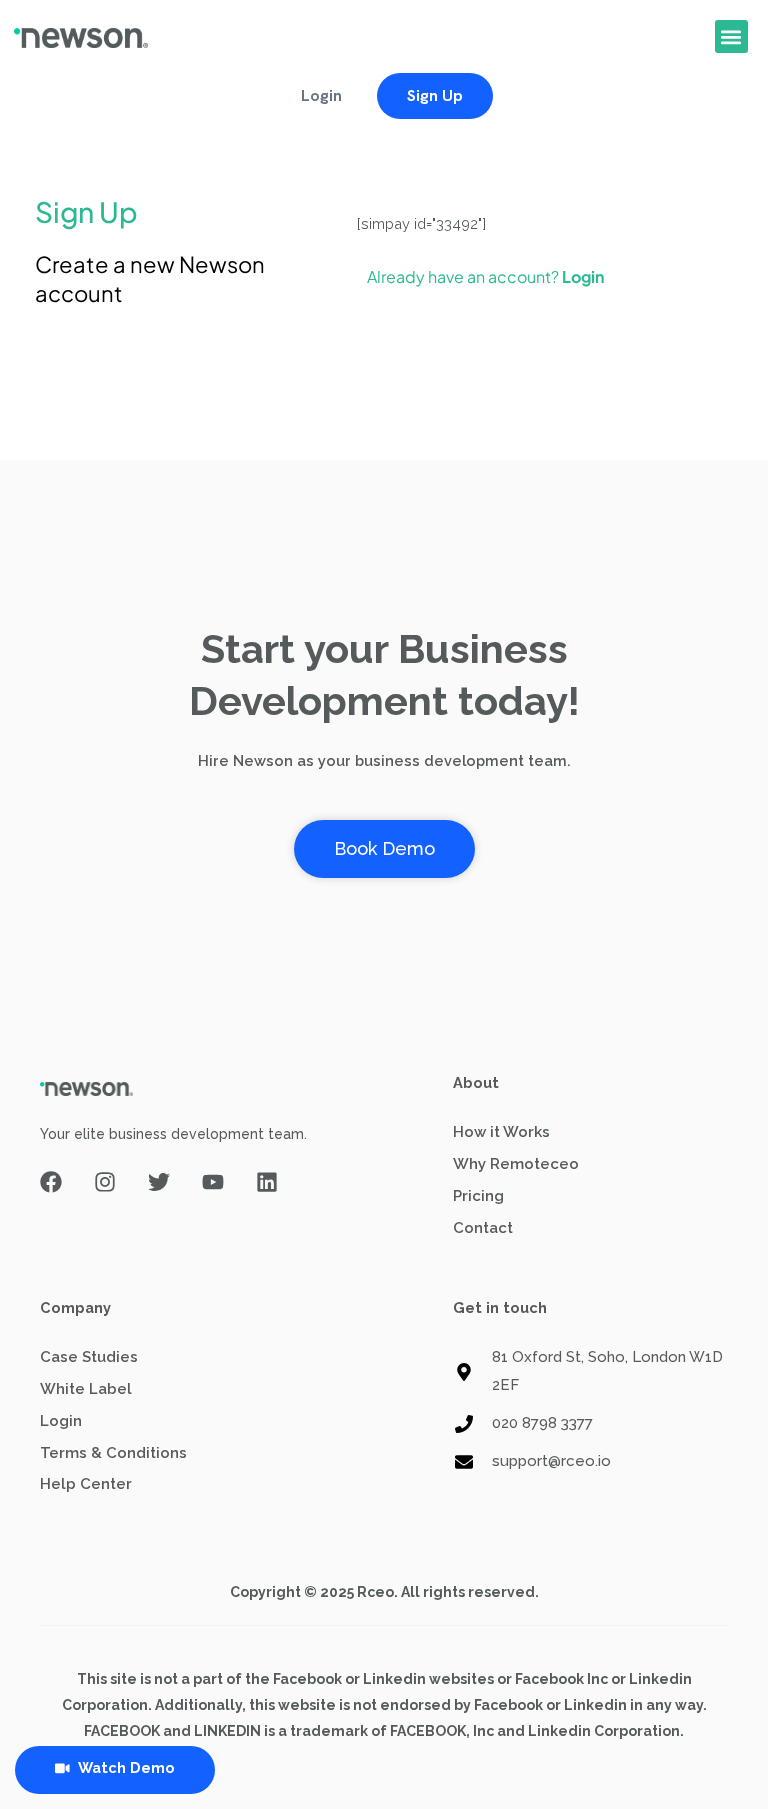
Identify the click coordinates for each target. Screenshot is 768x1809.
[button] (731, 36)
